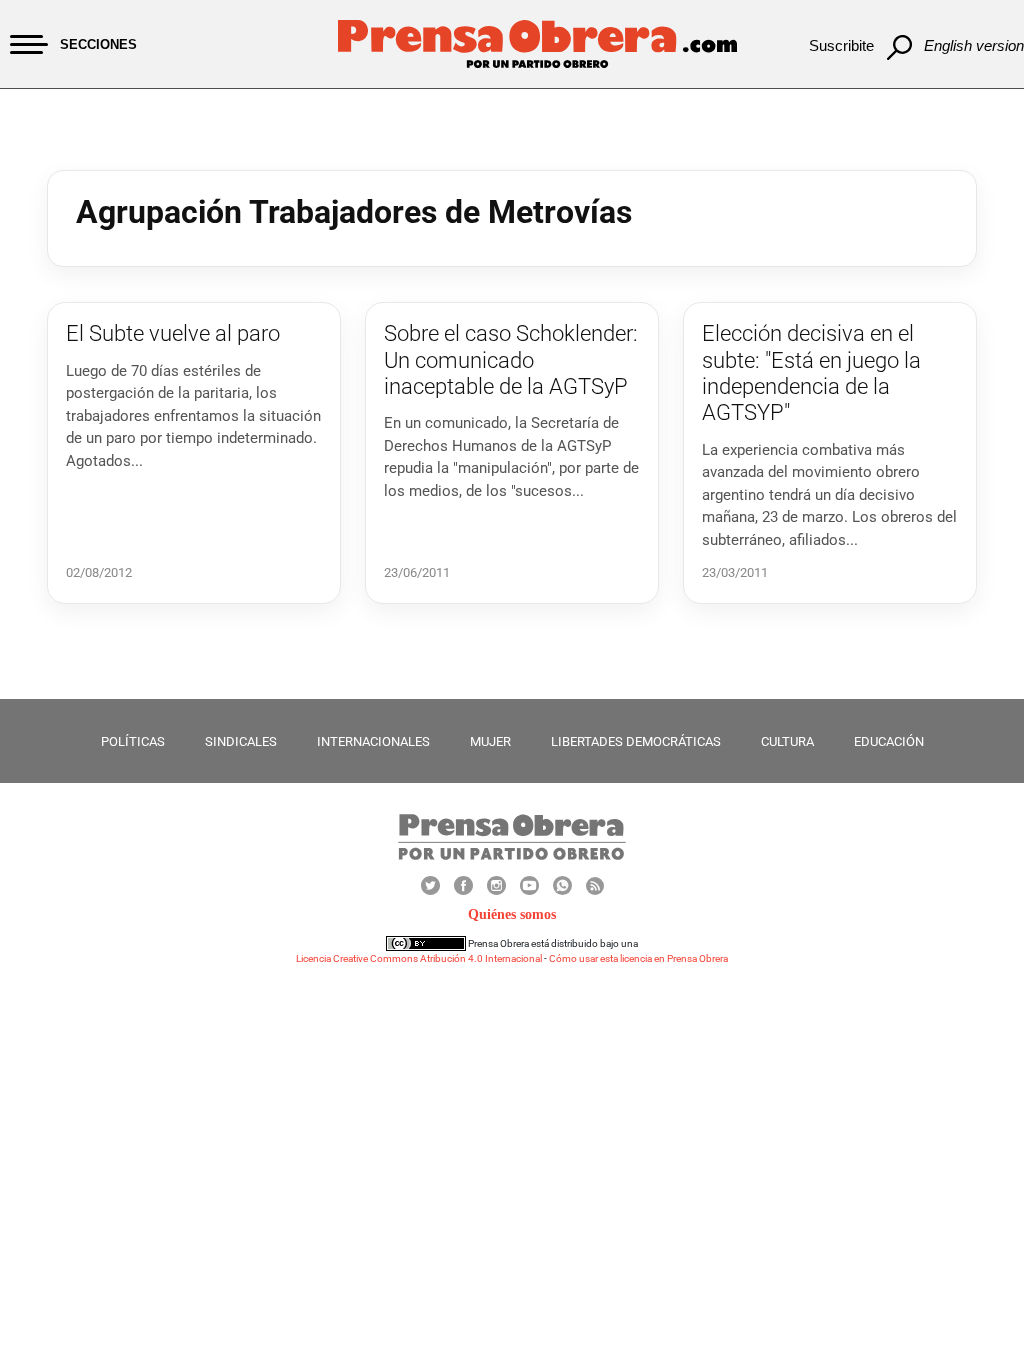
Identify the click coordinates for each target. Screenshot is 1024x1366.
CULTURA (787, 741)
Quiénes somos (512, 914)
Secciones (98, 44)
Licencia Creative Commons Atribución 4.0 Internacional (419, 958)
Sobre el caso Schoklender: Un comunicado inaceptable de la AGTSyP (511, 360)
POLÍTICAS (133, 741)
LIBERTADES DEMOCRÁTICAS (636, 741)
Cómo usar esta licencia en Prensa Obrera (638, 958)
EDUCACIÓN (889, 741)
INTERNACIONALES (373, 741)
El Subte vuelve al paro (173, 333)
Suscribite (841, 45)
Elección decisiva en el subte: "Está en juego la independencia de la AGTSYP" (811, 373)
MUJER (490, 741)
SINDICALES (241, 741)
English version (974, 45)
